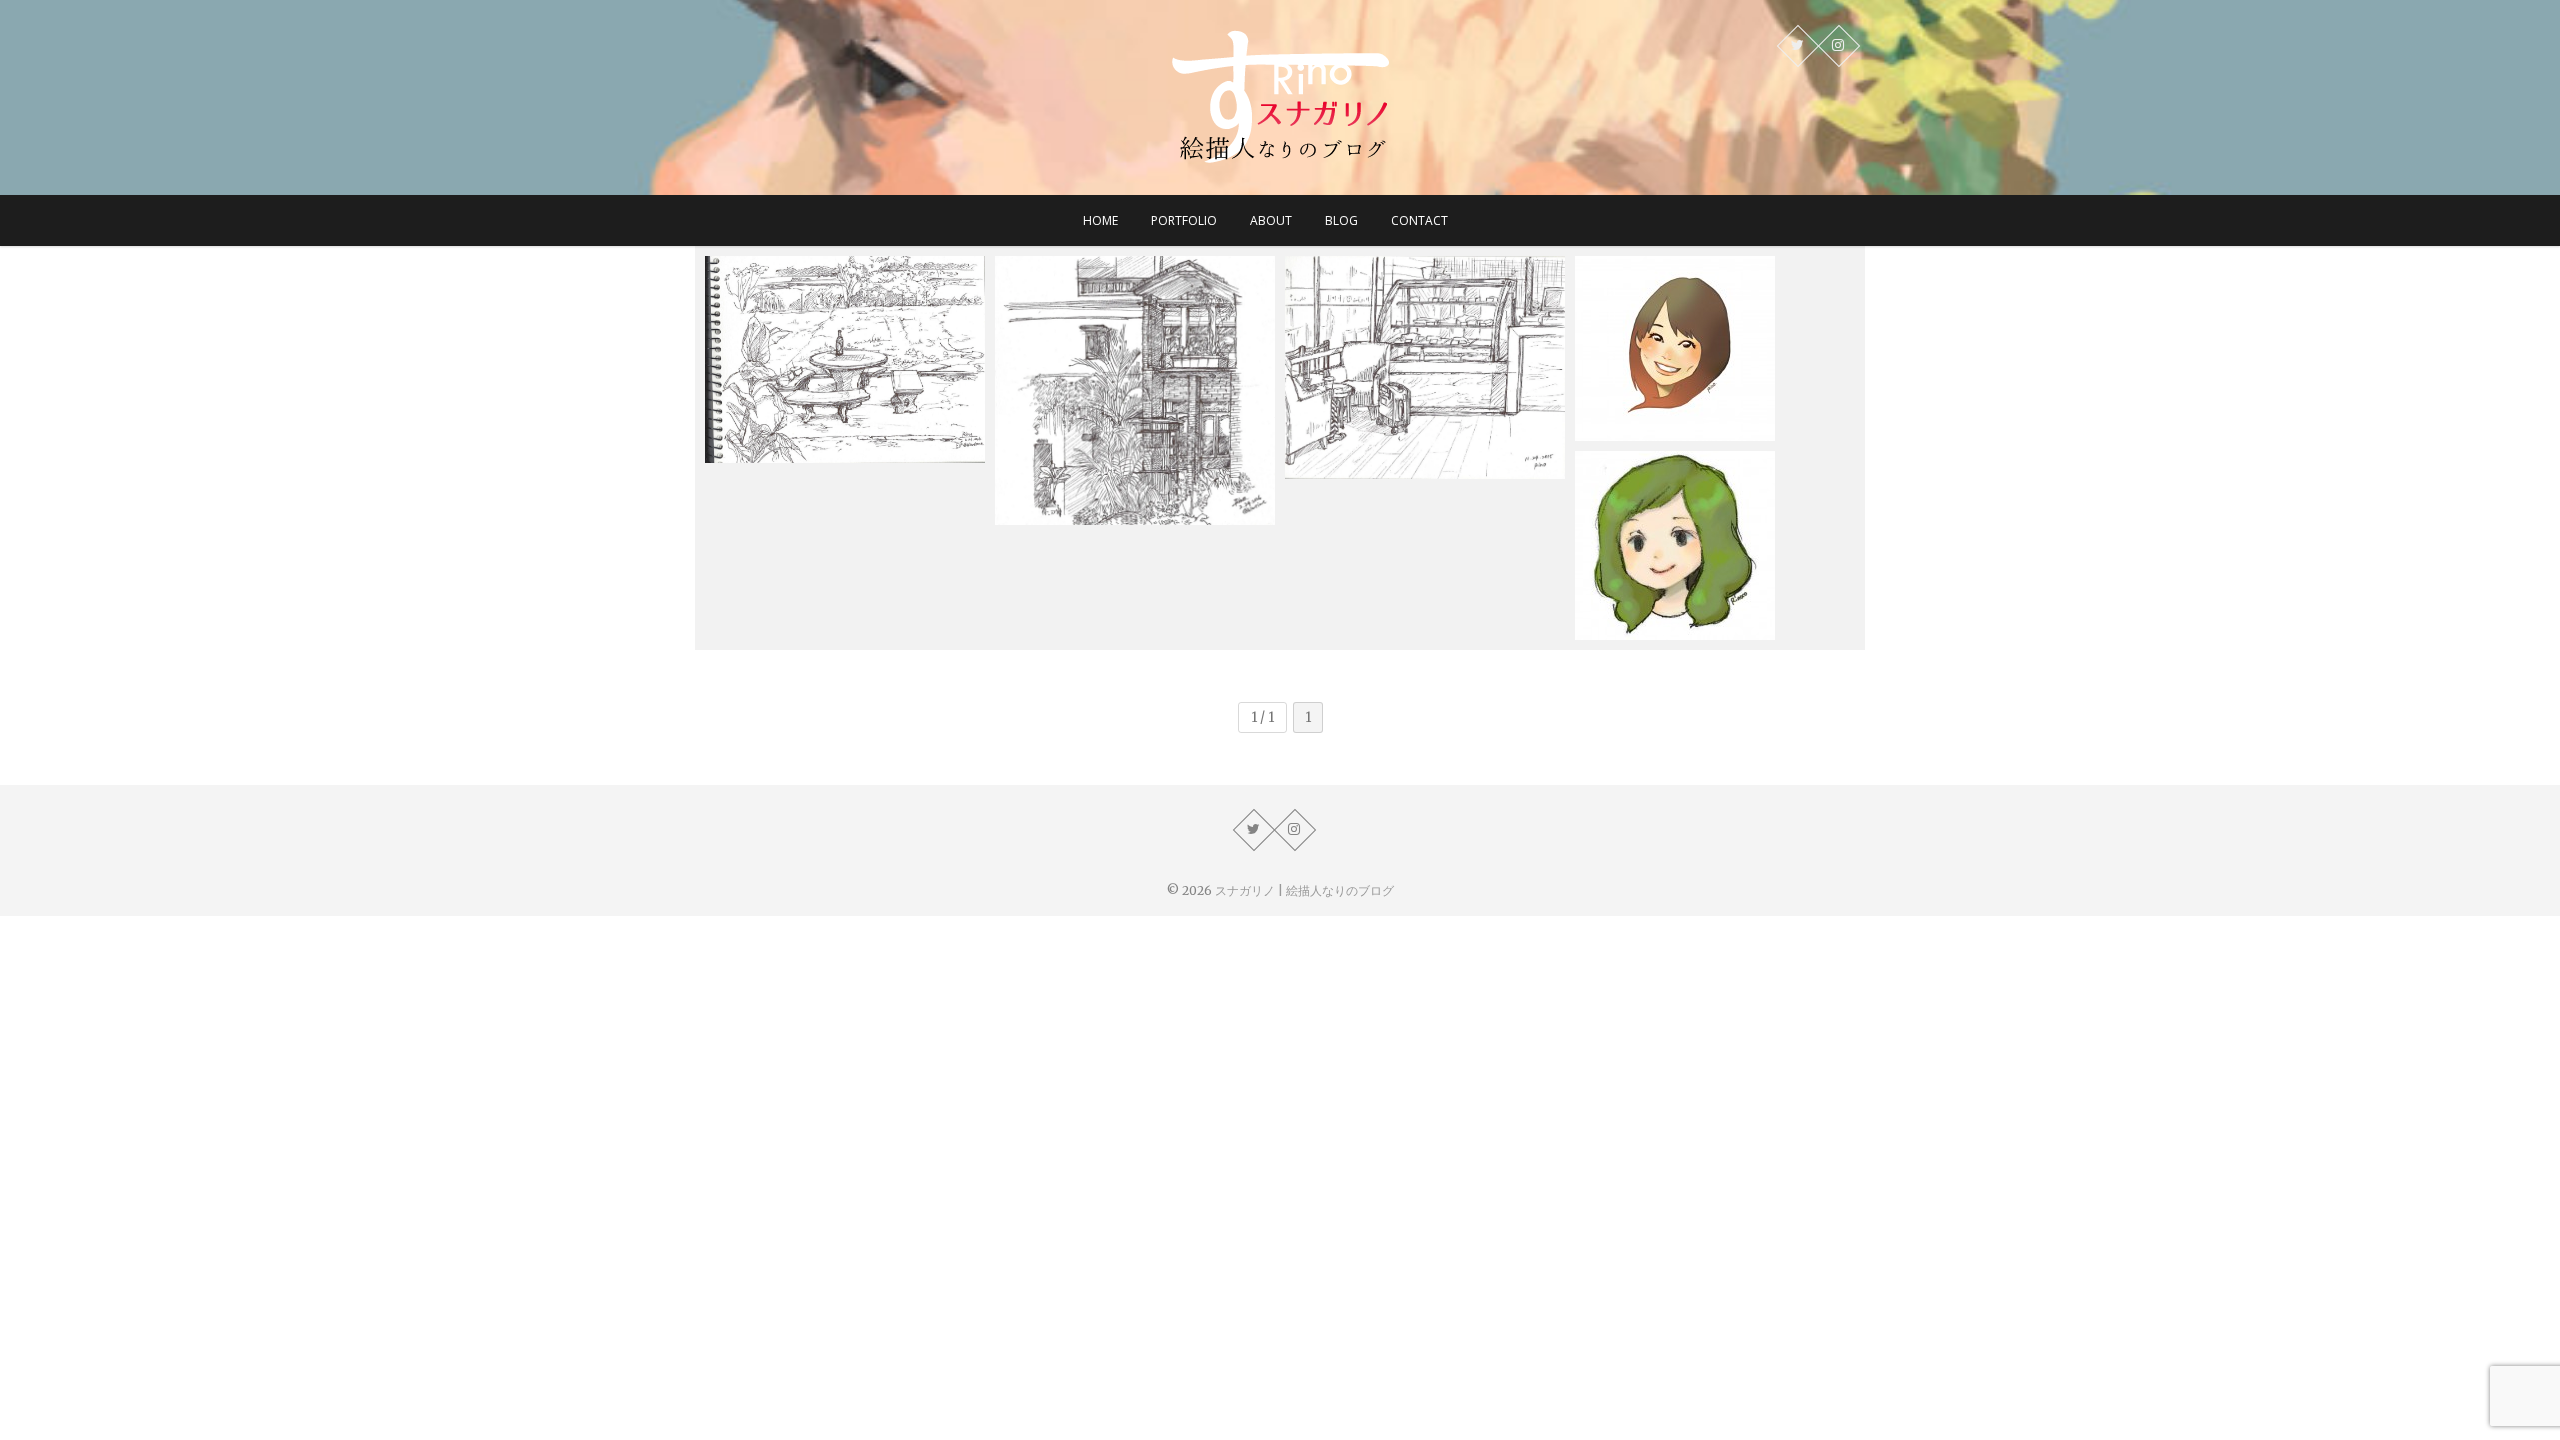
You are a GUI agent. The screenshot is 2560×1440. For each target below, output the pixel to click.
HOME (1100, 220)
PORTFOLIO (1184, 220)
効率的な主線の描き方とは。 (1692, 603)
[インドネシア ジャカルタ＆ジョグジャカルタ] (1425, 367)
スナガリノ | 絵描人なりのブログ (1304, 890)
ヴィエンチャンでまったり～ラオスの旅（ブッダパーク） (845, 414)
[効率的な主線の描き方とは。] (1715, 545)
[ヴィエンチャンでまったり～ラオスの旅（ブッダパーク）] (845, 359)
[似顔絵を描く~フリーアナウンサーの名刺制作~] (1715, 348)
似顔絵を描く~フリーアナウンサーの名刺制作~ (1712, 392)
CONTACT (1419, 220)
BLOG (1341, 220)
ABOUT (1271, 220)
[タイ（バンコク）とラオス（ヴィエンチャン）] (1135, 390)
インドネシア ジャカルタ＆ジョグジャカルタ (1425, 430)
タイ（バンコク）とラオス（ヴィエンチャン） (1135, 476)
